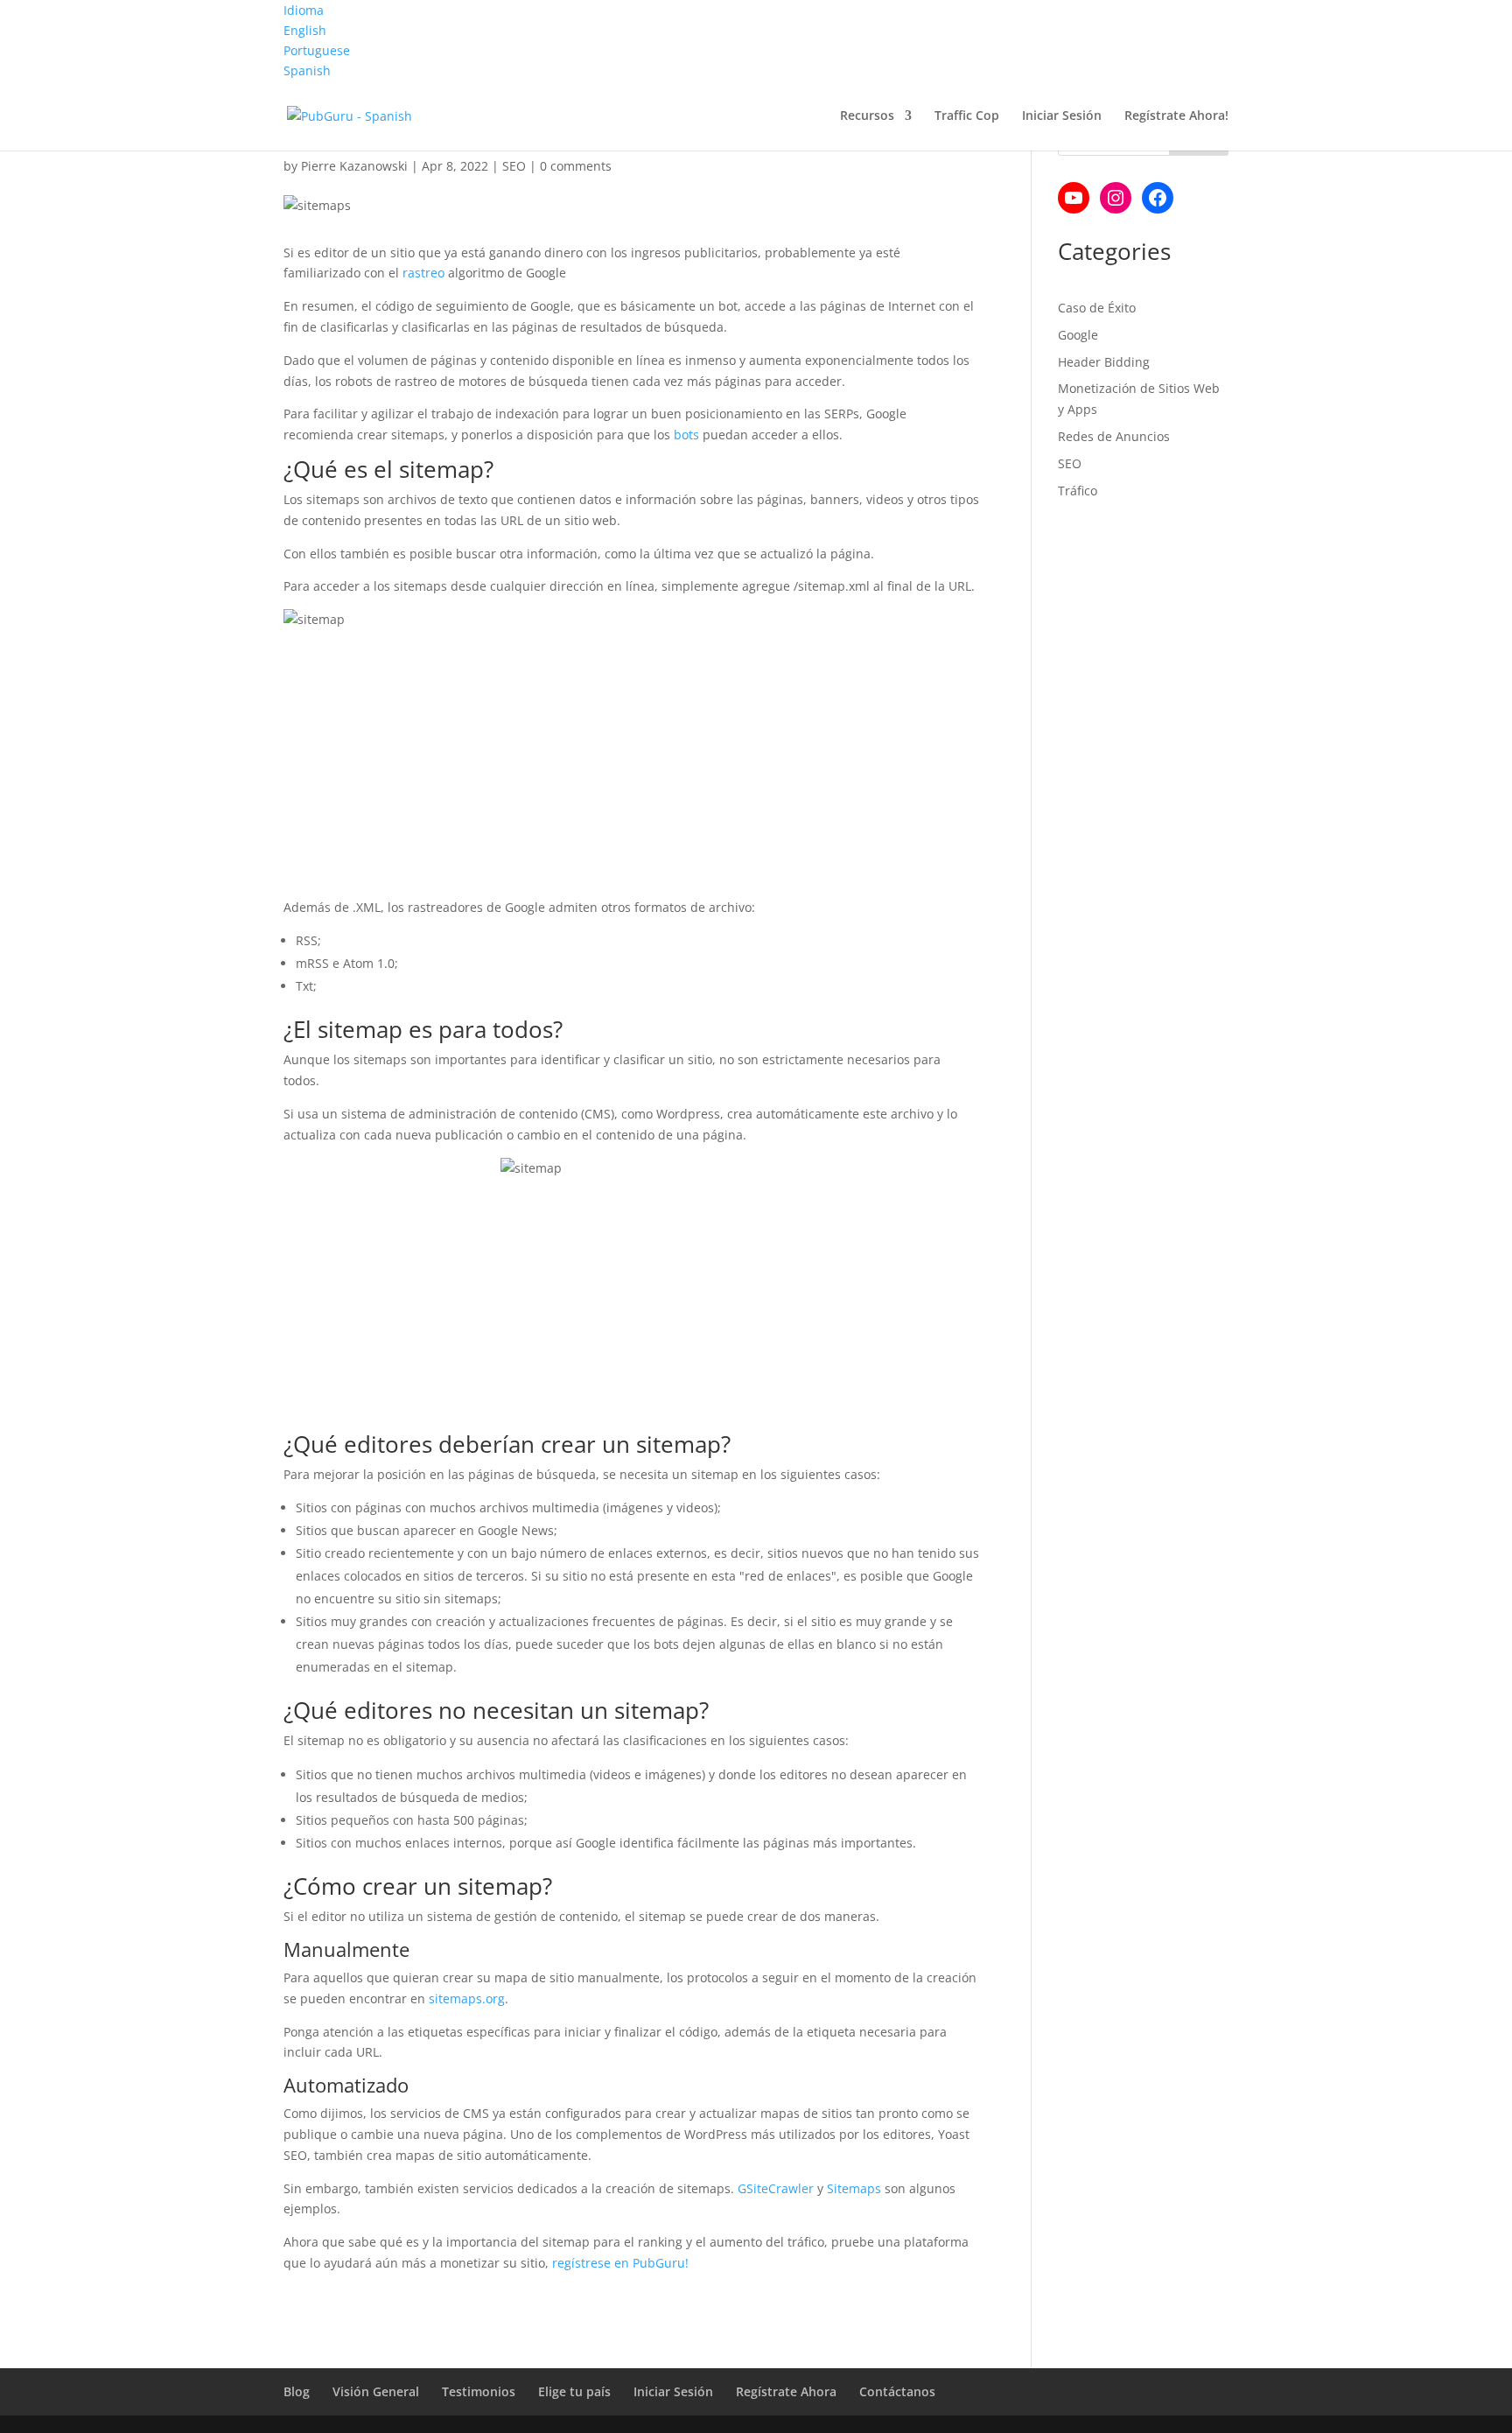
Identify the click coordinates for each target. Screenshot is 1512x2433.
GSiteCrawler (776, 2188)
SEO (514, 166)
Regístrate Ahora (786, 2391)
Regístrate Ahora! (1176, 116)
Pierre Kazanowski (354, 166)
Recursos (867, 116)
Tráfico (1078, 491)
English (305, 30)
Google (1078, 335)
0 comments (576, 166)
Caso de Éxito (1097, 308)
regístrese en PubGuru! (620, 2263)
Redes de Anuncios (1114, 436)
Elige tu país (574, 2391)
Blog (297, 2391)
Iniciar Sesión (1062, 116)
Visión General (376, 2391)
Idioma (304, 10)
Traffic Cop (967, 116)
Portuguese (317, 50)
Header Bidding (1104, 362)
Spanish (307, 70)
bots (686, 435)
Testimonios (479, 2391)
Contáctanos (897, 2391)
